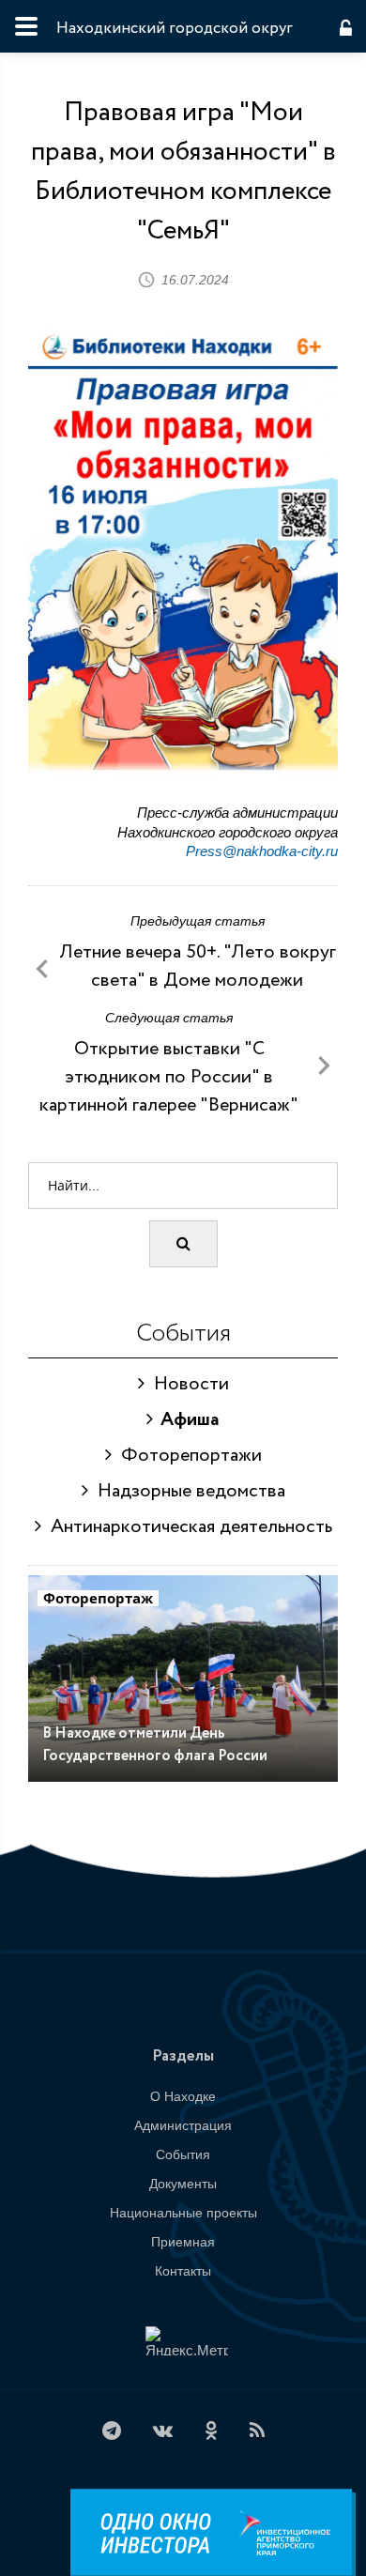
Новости (187, 1384)
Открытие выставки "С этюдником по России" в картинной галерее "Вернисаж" (169, 1077)
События (183, 2154)
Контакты (183, 2271)
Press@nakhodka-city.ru (262, 851)
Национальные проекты (183, 2213)
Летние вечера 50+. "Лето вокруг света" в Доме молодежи (198, 966)
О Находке (183, 2096)
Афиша (186, 1420)
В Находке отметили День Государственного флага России (155, 1745)
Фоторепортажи (187, 1456)
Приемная (183, 2242)
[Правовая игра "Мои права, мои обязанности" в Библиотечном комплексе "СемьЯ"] (183, 598)
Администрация (183, 2125)
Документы (183, 2184)
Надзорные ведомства (187, 1491)
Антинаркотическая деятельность (187, 1527)
